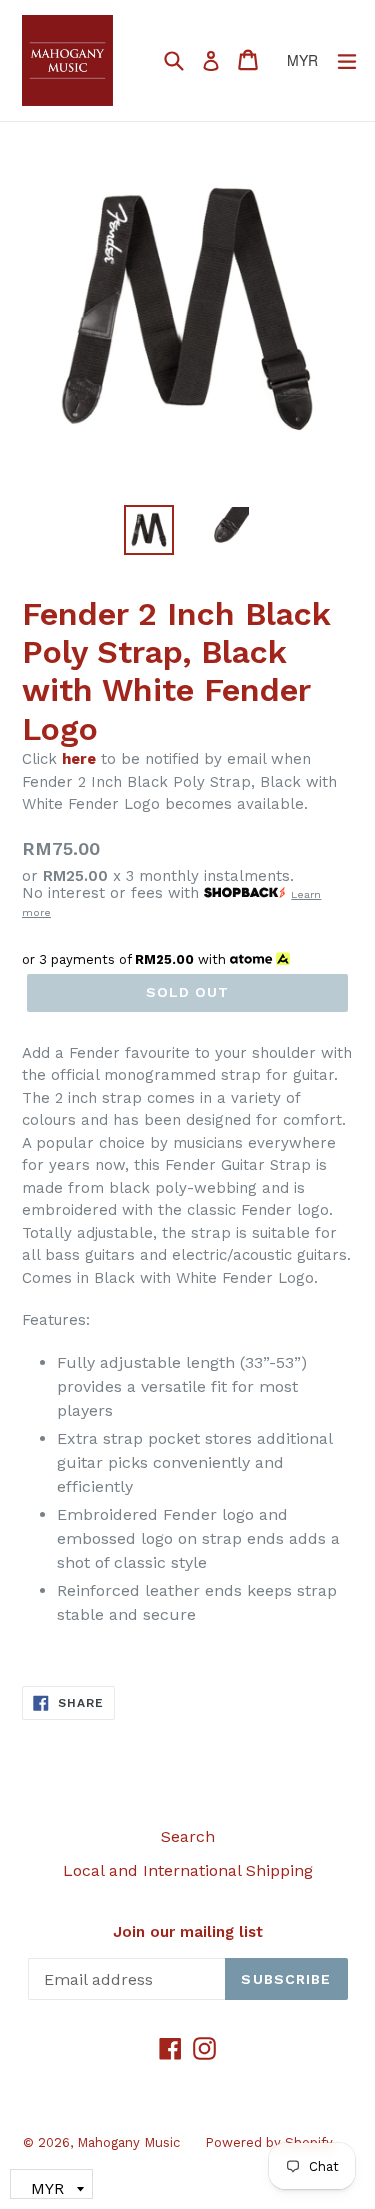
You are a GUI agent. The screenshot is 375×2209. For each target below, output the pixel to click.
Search (188, 1836)
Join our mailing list (188, 1932)
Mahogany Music (128, 2142)
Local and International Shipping (188, 1870)
